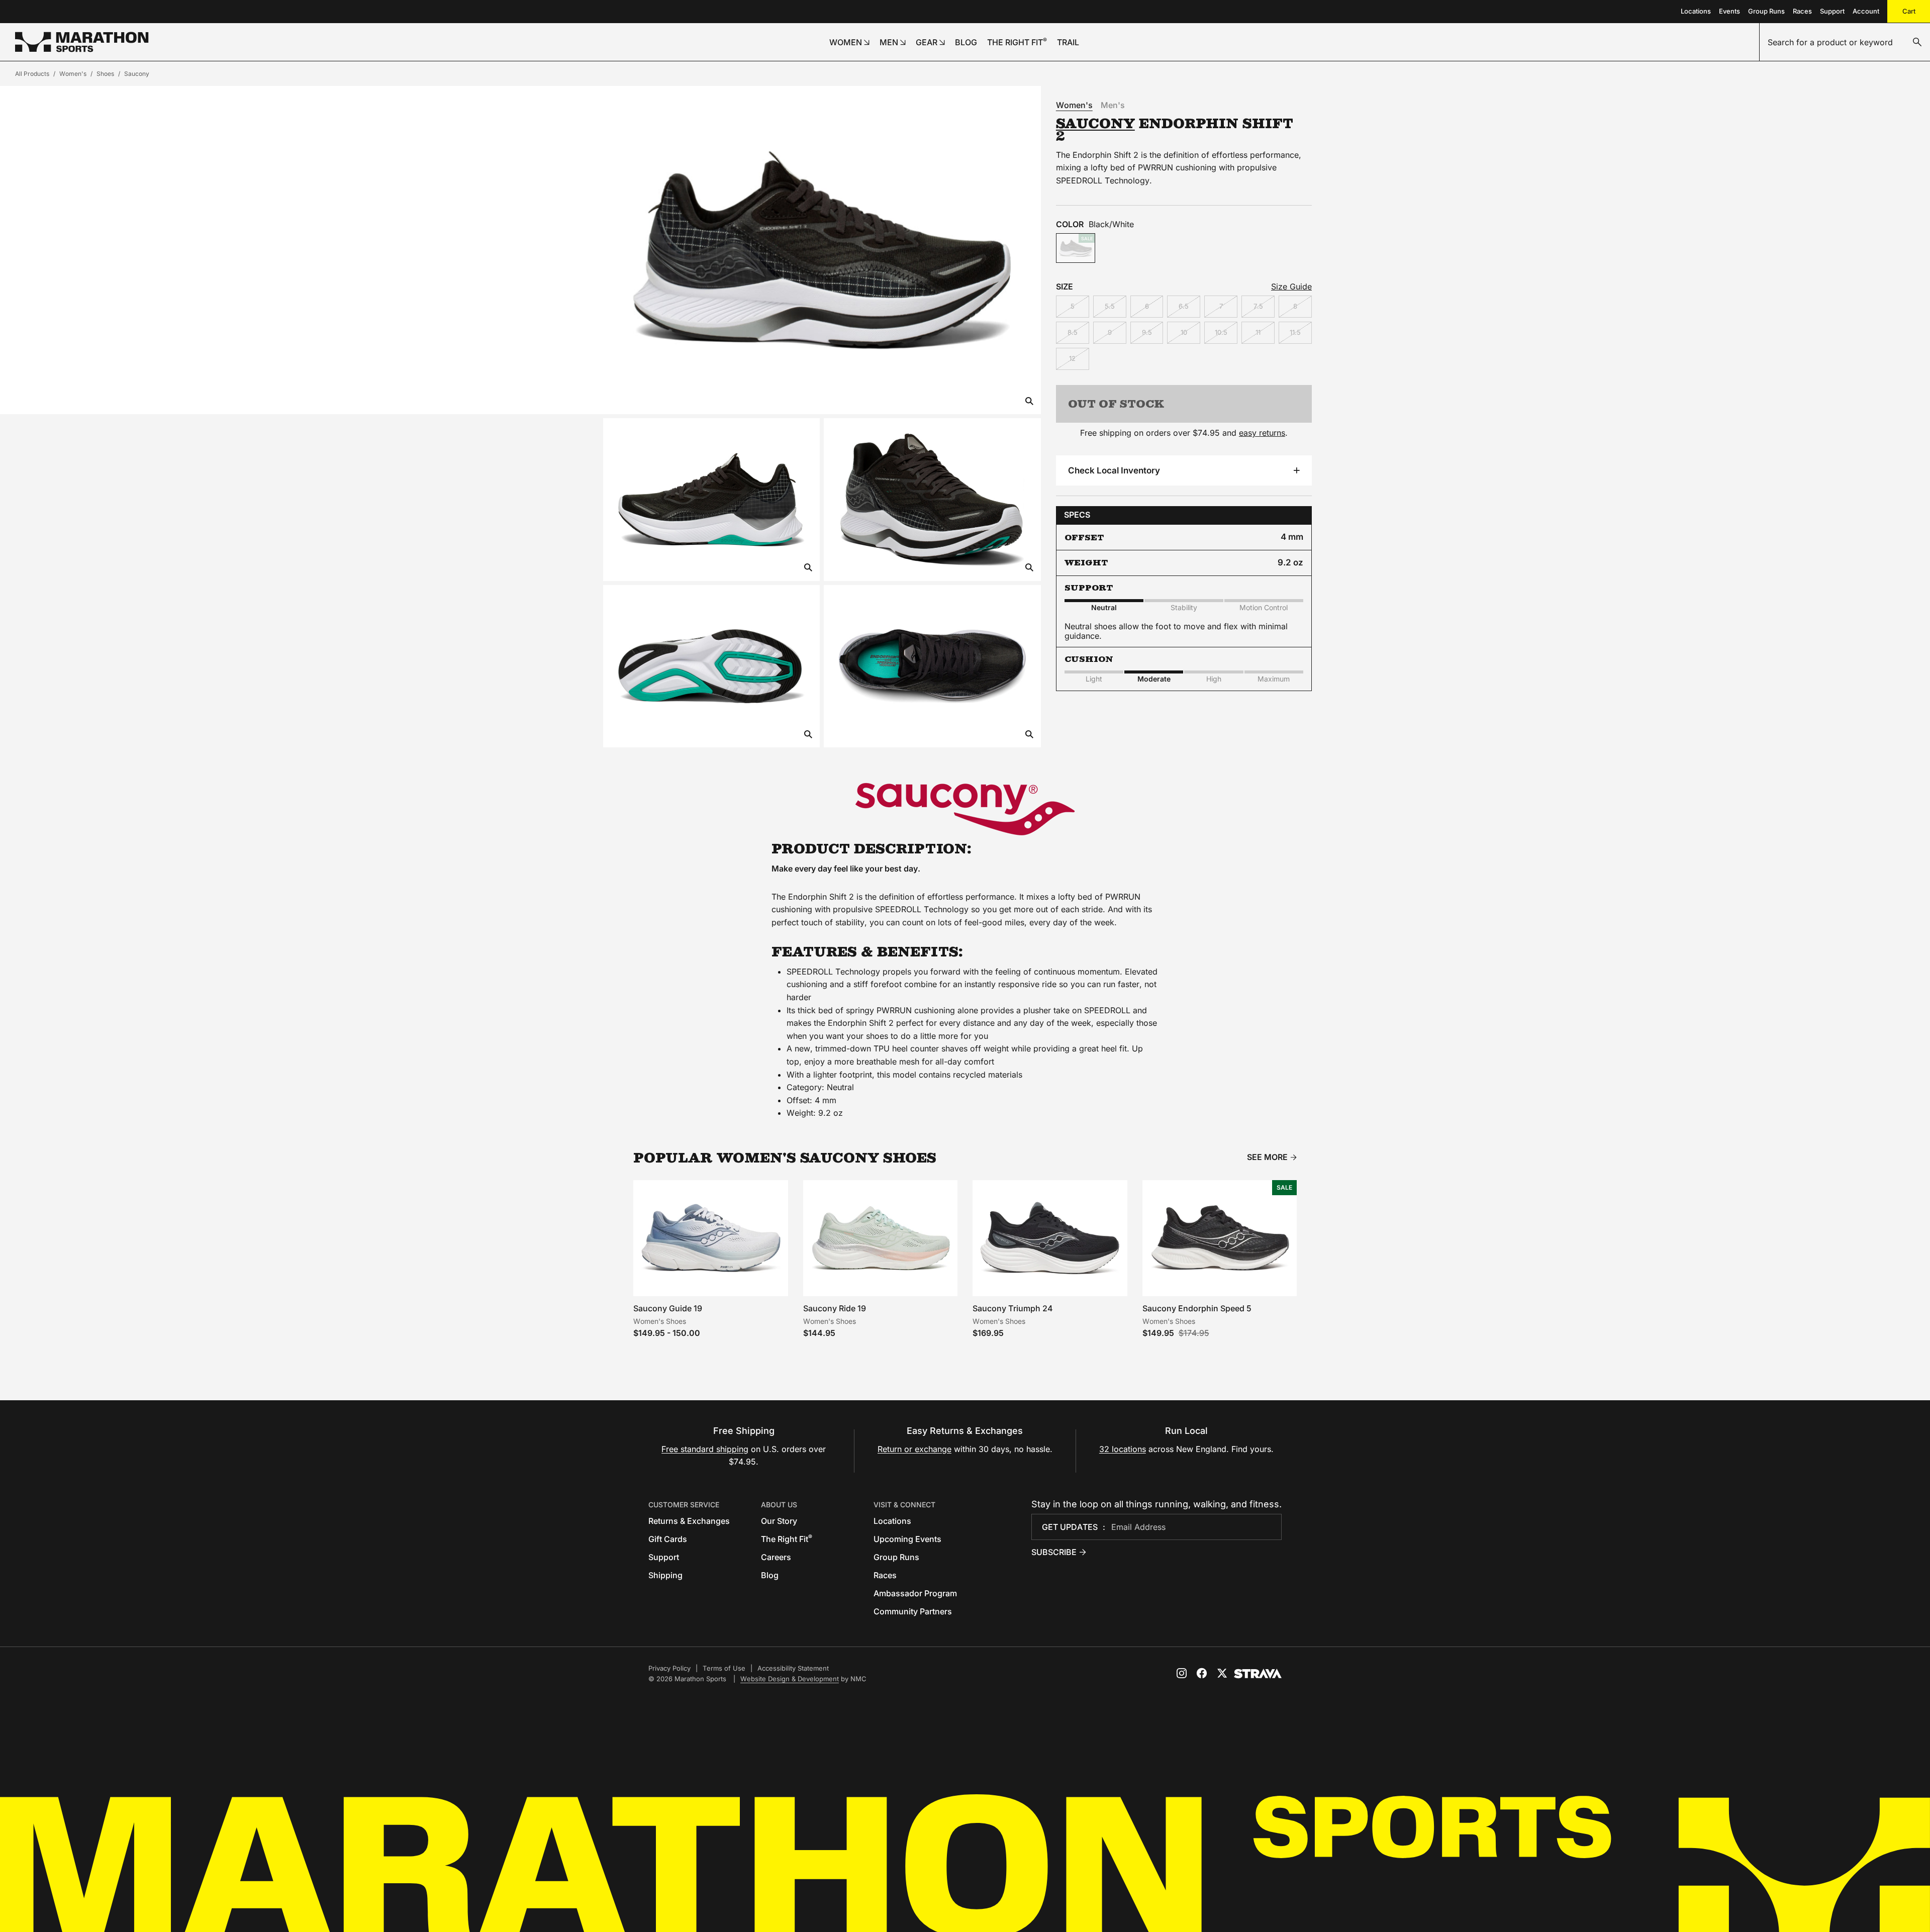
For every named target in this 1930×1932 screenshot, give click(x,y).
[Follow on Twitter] (1222, 1673)
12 (1072, 358)
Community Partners (913, 1611)
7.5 (1258, 306)
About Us (779, 1505)
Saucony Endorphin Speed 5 (1197, 1308)
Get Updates (1070, 1527)
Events (1729, 11)
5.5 (1110, 306)
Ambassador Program (915, 1593)
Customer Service (684, 1505)
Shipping (665, 1575)
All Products (32, 74)
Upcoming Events (907, 1539)
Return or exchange (914, 1449)
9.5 (1147, 332)
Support (1832, 11)
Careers (776, 1557)
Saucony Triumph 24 (1013, 1308)
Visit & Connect (904, 1505)
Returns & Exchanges (689, 1521)
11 (1258, 332)
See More (1267, 1157)
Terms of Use (724, 1668)
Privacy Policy (669, 1668)
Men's (1113, 105)
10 (1184, 332)
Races (1802, 11)
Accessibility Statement (793, 1668)
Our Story (779, 1521)
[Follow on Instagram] (1182, 1673)
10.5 (1221, 332)
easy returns (1262, 433)
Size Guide (1291, 286)
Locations (1696, 11)
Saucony (137, 74)
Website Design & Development (790, 1679)
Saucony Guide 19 (668, 1308)
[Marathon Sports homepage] (82, 42)
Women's (73, 74)
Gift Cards (668, 1539)
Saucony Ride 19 (835, 1308)
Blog (770, 1575)
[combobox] (1845, 42)
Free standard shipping (705, 1449)
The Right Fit (787, 1539)
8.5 (1073, 332)
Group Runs (1766, 11)
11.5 (1295, 332)
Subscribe (1054, 1552)
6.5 (1184, 306)
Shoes (105, 74)
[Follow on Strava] (1258, 1674)
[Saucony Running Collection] (965, 809)
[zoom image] (1029, 402)
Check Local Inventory (1114, 470)
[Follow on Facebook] (1202, 1673)
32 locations (1123, 1449)
